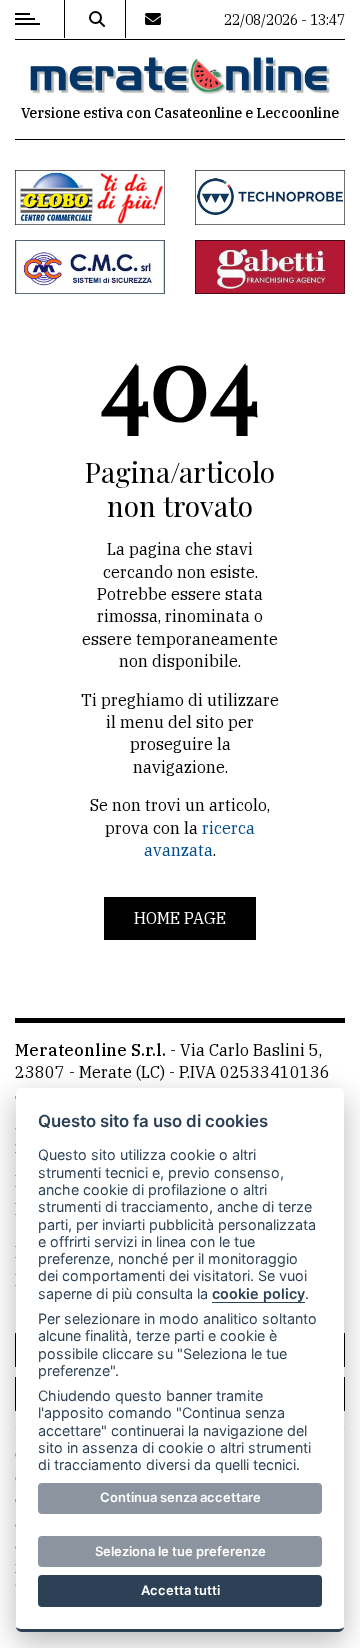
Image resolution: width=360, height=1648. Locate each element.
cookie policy (258, 1293)
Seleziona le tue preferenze (180, 1551)
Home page (180, 918)
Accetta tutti (180, 1590)
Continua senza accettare (180, 1497)
